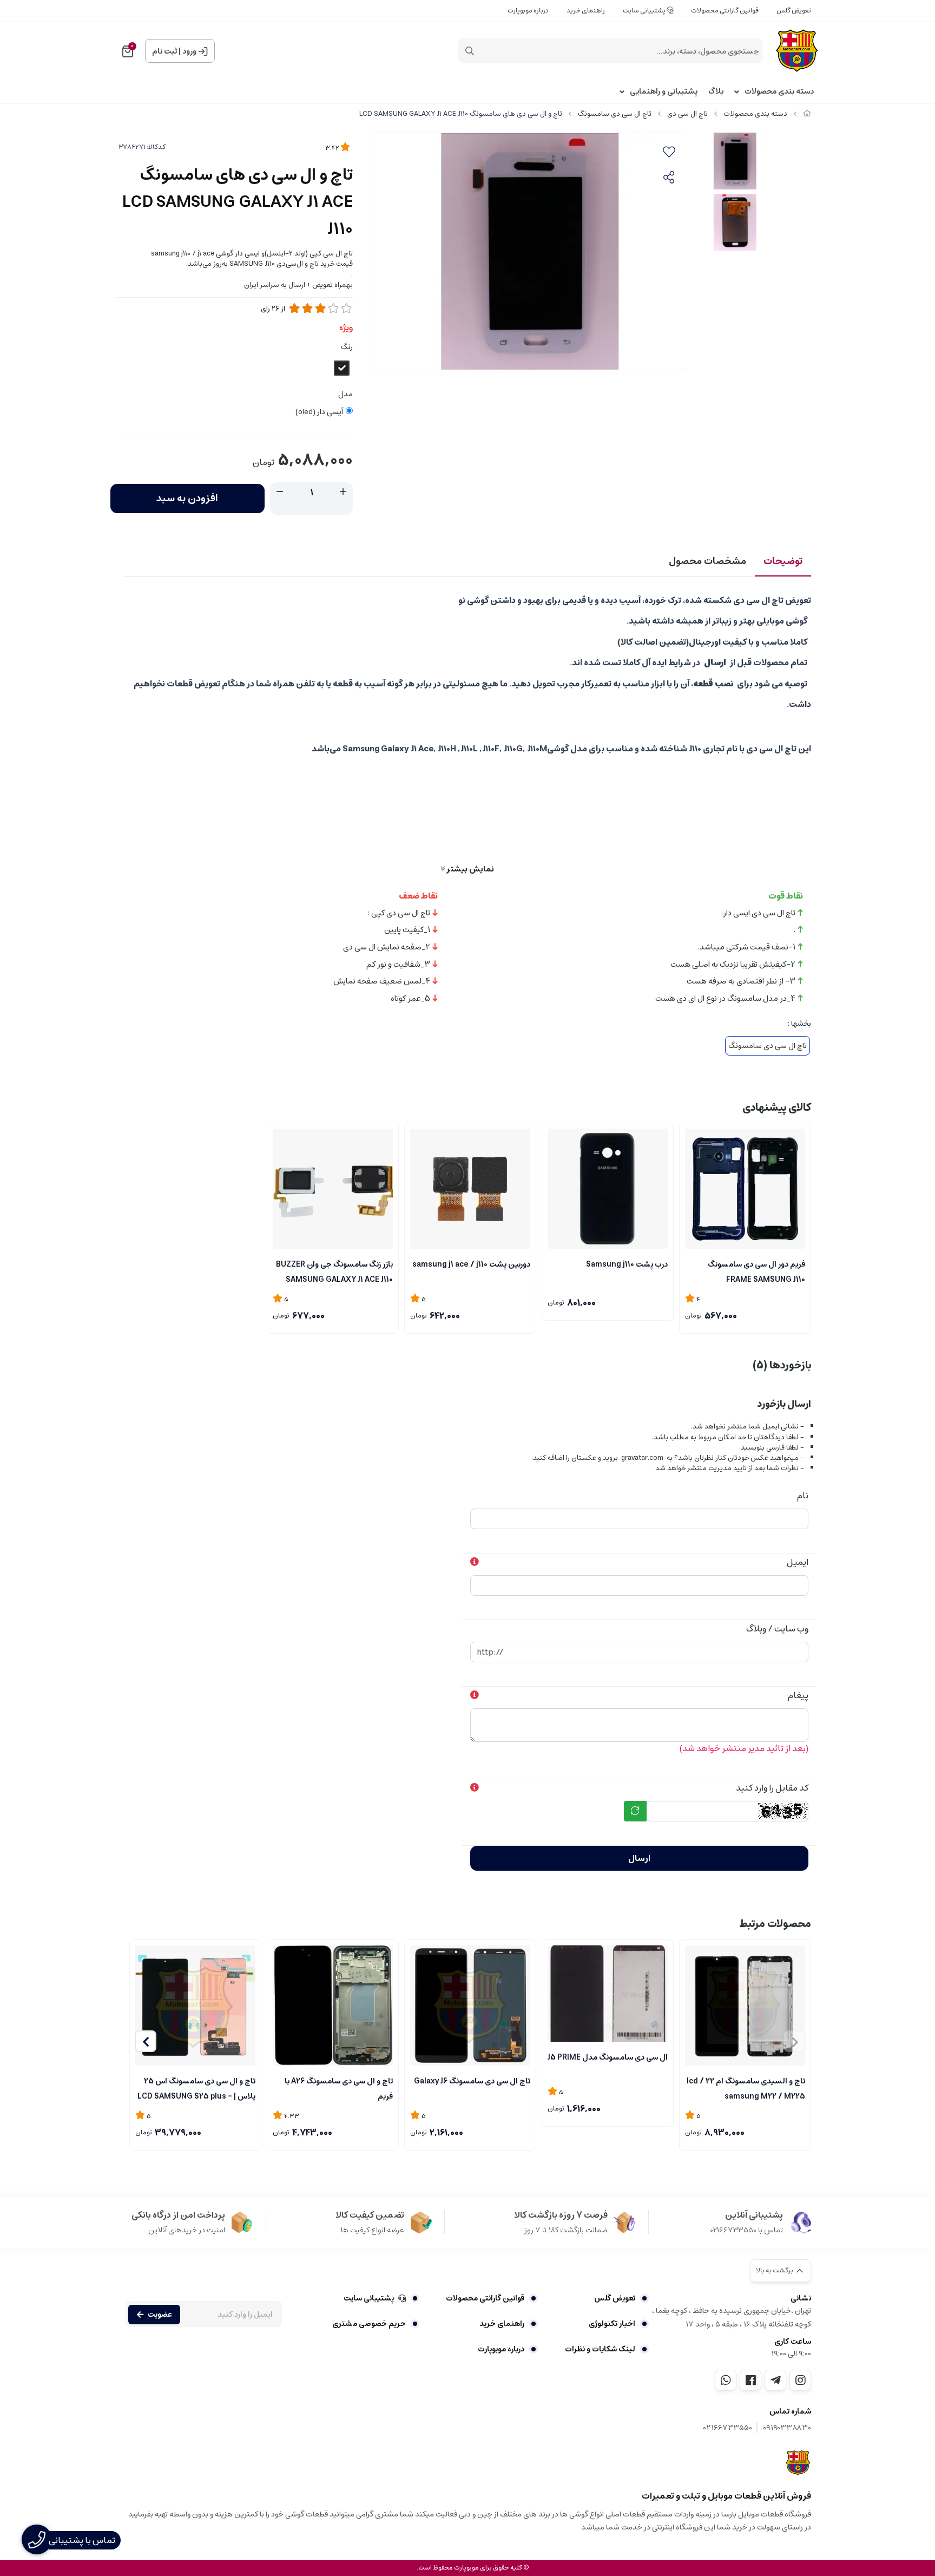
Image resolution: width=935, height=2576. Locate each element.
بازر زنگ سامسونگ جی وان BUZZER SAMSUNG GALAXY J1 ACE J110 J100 (334, 1271)
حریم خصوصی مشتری (369, 2324)
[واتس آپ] (726, 2380)
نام (803, 1496)
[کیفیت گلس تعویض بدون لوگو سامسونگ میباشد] (608, 1994)
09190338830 (787, 2428)
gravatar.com (642, 1458)
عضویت (160, 2315)
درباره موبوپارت (528, 11)
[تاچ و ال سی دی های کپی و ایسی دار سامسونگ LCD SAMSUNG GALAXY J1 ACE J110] (798, 2463)
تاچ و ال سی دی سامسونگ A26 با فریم (339, 2088)
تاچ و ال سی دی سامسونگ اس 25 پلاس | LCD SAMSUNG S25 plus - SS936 (196, 2088)
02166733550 (728, 2428)
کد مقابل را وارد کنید (772, 1788)
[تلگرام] (775, 2380)
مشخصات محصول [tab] (707, 561)
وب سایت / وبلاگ (777, 1629)
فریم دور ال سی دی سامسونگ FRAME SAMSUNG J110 (756, 1271)
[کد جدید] (635, 1811)
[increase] (343, 492)
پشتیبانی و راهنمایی (664, 92)
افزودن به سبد (187, 499)
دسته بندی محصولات (779, 92)
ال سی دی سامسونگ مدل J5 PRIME (608, 2057)
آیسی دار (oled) (319, 412)
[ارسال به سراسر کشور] (745, 1189)
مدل (345, 394)
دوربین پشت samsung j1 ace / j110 (471, 1264)
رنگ (347, 347)
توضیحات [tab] (783, 561)
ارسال (639, 1858)
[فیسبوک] (750, 2380)
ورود (189, 51)
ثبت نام (164, 51)
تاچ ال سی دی (687, 114)
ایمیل (798, 1562)
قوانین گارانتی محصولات (725, 11)
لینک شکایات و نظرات (600, 2349)
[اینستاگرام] (800, 2380)
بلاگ (716, 92)
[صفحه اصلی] (807, 114)
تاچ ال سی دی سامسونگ (615, 114)
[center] (470, 51)
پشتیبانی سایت (645, 11)
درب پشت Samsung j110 (627, 1264)
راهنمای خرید (586, 11)
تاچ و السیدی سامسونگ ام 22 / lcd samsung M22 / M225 (746, 2088)
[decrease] (280, 492)
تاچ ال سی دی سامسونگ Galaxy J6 (472, 2081)
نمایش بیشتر (469, 869)
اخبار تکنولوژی (612, 2324)
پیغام (798, 1695)
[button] (146, 2041)
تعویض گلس (794, 11)
